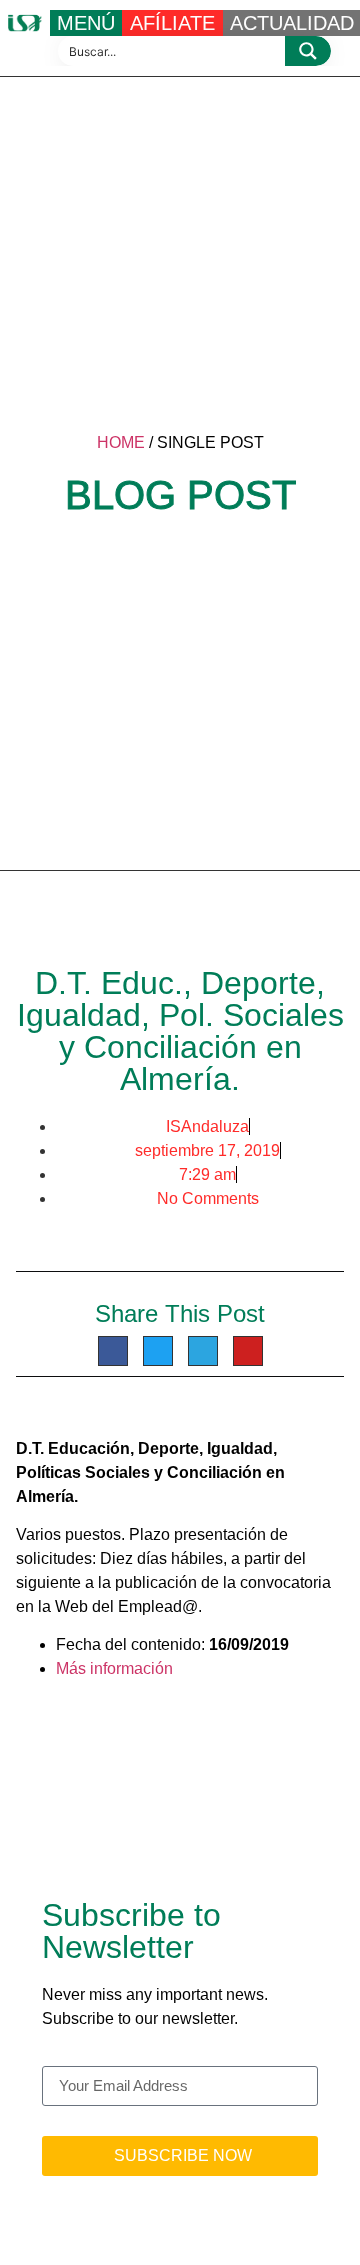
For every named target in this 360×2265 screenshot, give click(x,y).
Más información (114, 1668)
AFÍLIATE (172, 23)
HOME (121, 442)
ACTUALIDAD (292, 23)
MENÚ (86, 23)
